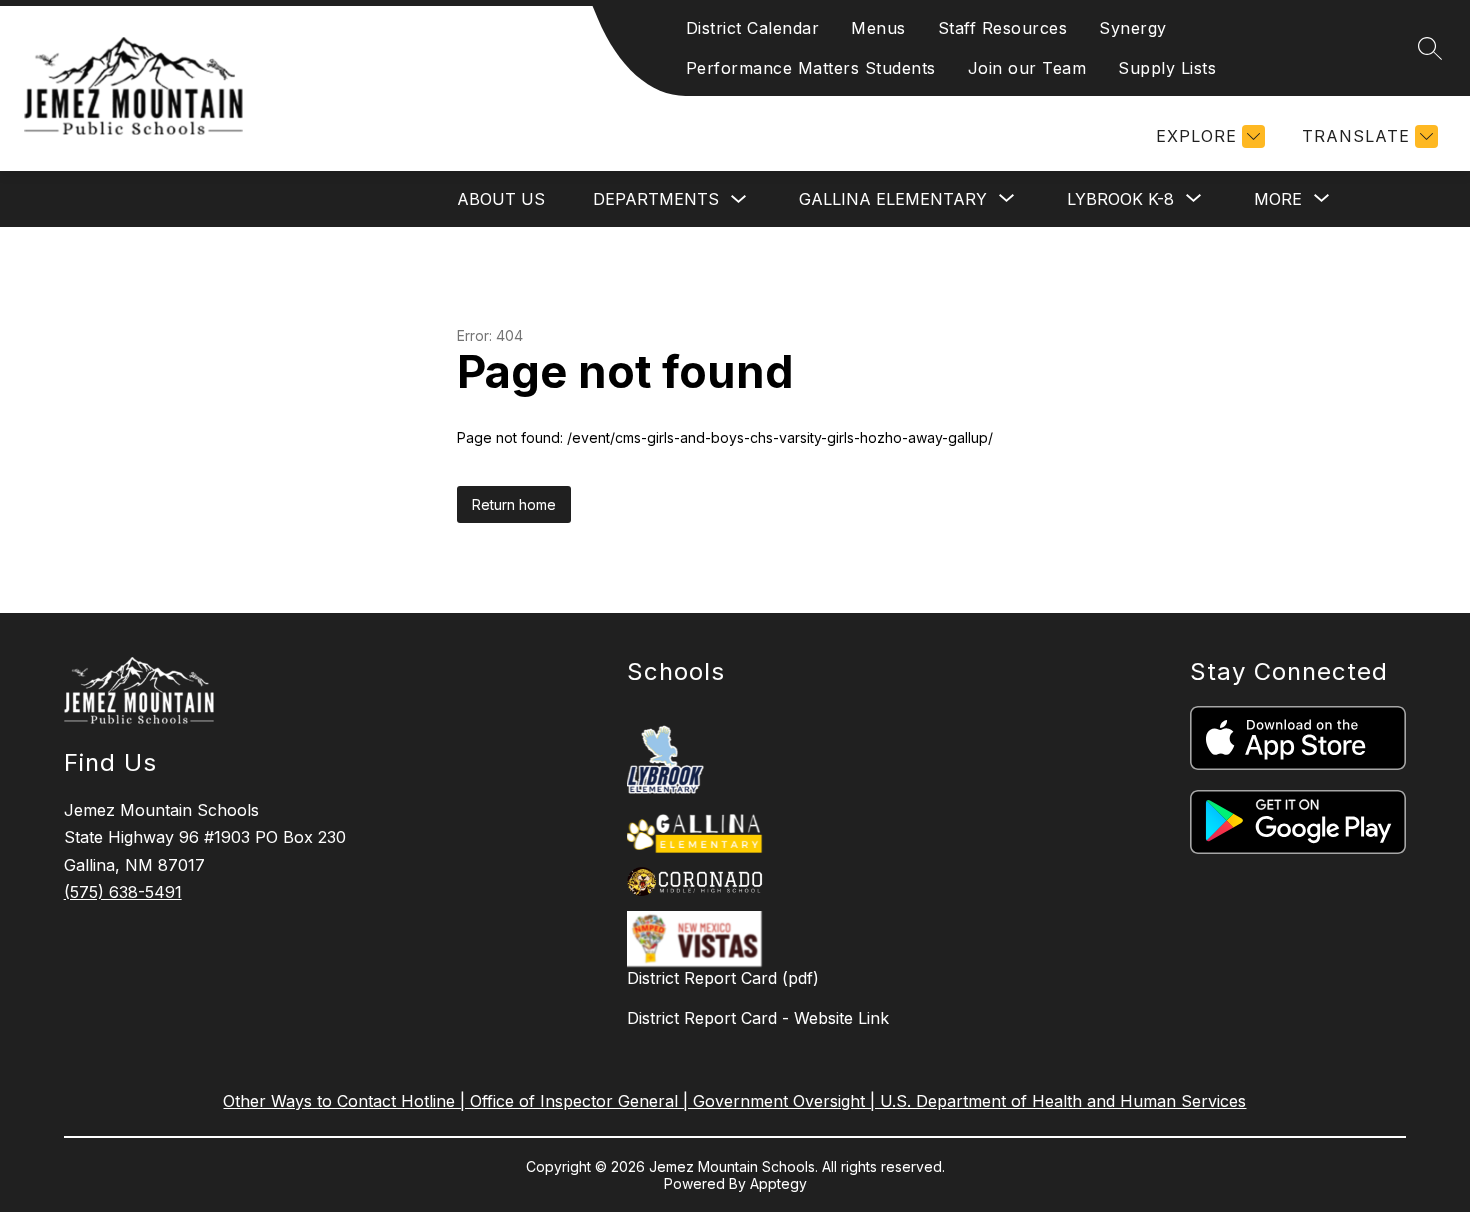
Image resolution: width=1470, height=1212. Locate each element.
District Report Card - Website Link (758, 1018)
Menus (878, 28)
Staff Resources (1003, 28)
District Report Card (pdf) (723, 978)
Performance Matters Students (811, 68)
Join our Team (1027, 68)
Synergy (1133, 28)
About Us (501, 199)
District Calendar (753, 28)
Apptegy (778, 1183)
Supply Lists (1167, 68)
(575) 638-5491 (123, 892)
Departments (656, 199)
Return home (514, 504)
